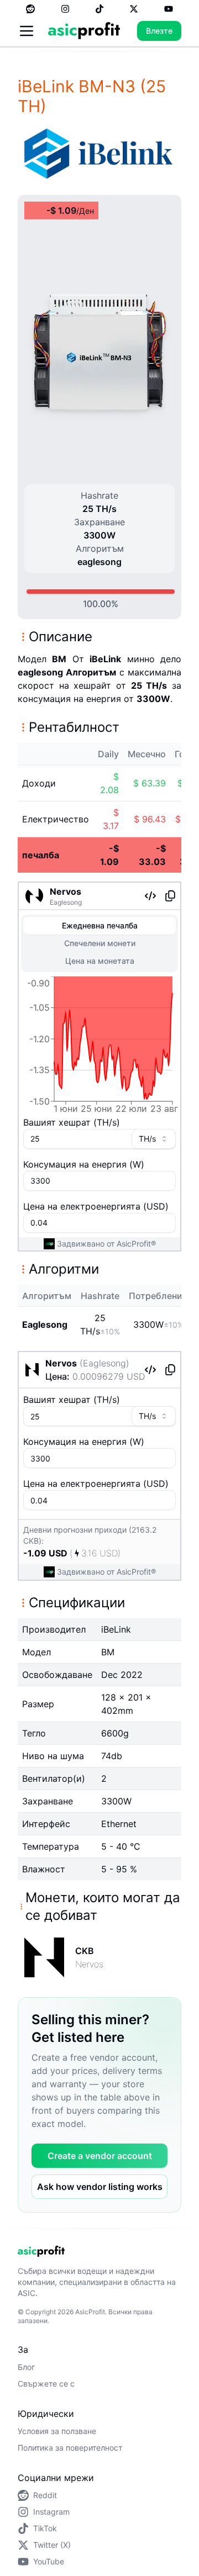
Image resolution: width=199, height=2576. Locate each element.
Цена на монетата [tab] (100, 961)
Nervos (66, 891)
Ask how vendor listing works (100, 2187)
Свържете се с (46, 2384)
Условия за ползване (57, 2431)
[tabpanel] (99, 1047)
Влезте (159, 31)
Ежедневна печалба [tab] (100, 925)
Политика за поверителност (70, 2448)
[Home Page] (84, 31)
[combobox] (154, 1139)
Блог (26, 2367)
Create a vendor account (100, 2156)
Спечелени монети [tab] (100, 943)
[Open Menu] (27, 31)
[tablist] (99, 943)
